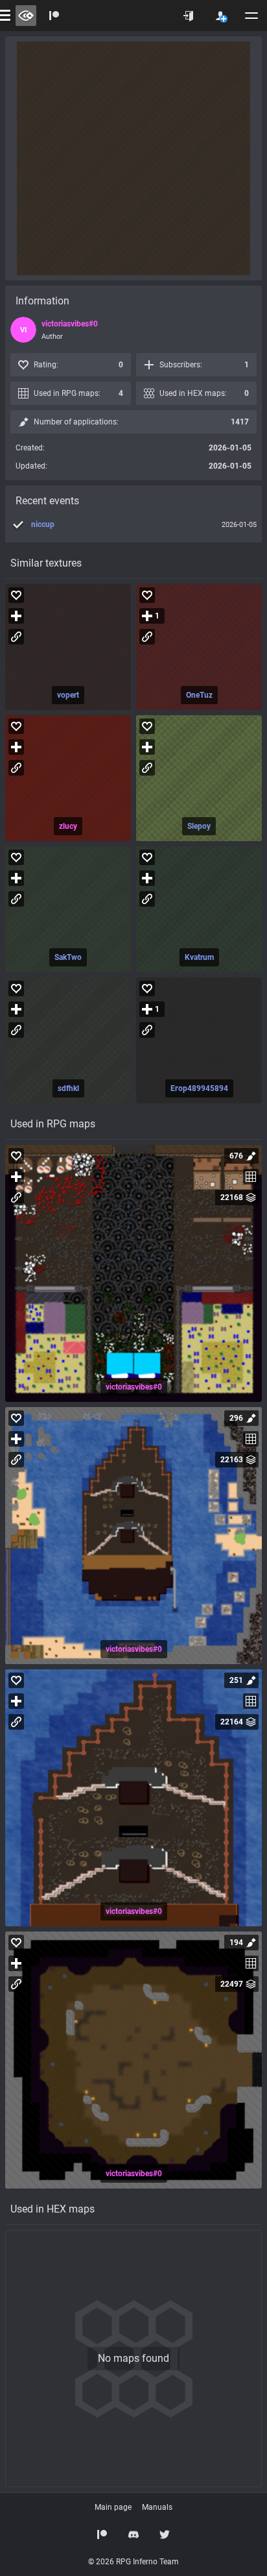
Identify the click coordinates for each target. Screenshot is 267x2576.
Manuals (157, 2507)
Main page (113, 2507)
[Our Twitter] (165, 2534)
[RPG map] (133, 1273)
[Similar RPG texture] (68, 647)
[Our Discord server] (133, 2534)
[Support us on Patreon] (102, 2534)
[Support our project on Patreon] (54, 16)
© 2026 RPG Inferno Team (133, 2562)
